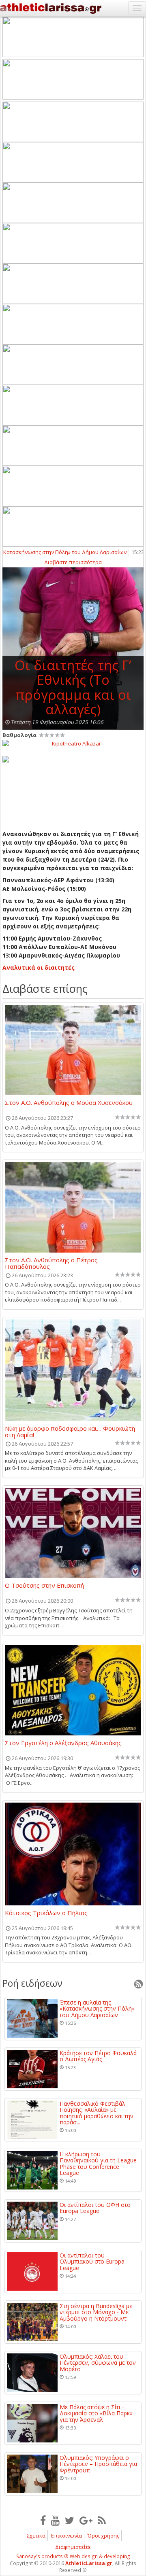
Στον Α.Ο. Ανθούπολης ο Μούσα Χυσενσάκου (69, 1103)
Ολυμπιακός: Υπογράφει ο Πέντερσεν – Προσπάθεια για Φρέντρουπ (98, 2464)
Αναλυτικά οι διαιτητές (39, 967)
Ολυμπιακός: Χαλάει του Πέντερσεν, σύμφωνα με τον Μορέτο (98, 2363)
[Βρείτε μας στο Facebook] (43, 2520)
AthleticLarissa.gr (89, 2563)
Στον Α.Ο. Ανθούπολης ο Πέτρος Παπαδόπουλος (51, 1263)
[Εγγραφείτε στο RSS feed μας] (102, 2520)
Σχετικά (36, 2536)
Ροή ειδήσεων (32, 1983)
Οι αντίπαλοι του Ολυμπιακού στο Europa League (92, 2262)
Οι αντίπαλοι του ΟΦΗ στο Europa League (95, 2208)
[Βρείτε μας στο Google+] (86, 2520)
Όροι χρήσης (103, 2536)
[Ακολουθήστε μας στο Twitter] (70, 2520)
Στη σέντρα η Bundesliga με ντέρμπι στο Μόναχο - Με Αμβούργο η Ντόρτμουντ (96, 2312)
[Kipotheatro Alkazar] (73, 743)
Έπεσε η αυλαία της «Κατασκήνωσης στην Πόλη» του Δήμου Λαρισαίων (97, 2009)
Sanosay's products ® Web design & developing (73, 2556)
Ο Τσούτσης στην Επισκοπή (44, 1586)
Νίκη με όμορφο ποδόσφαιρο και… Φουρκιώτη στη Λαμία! (70, 1431)
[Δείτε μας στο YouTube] (55, 2520)
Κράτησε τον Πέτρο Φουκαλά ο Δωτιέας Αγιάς (98, 2056)
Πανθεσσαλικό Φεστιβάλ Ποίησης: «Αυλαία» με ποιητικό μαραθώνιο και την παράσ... (97, 2113)
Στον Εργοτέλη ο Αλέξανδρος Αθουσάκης (63, 1743)
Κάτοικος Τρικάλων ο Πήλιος (46, 1913)
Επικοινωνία (67, 2536)
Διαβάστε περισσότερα (73, 562)
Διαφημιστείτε (73, 2547)
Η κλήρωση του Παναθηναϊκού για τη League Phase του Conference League (98, 2164)
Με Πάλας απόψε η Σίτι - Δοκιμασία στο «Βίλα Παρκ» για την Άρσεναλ (96, 2413)
